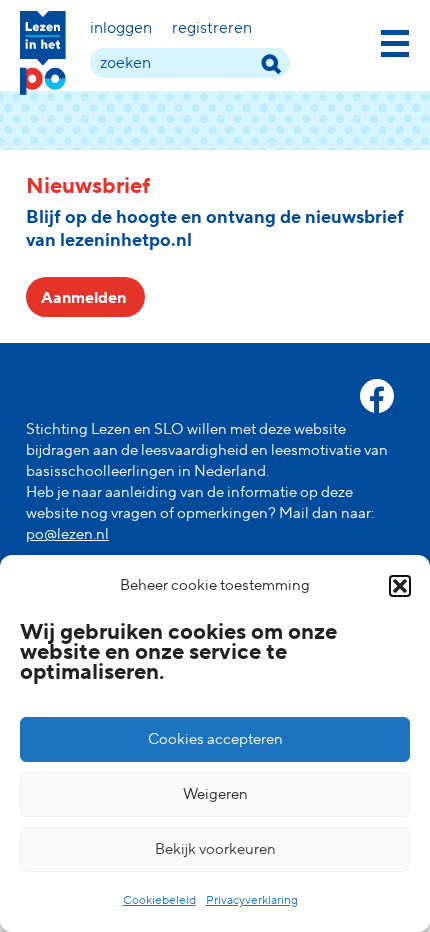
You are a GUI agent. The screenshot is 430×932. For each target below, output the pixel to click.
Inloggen (121, 28)
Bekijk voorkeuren (215, 849)
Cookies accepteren (215, 739)
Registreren (212, 28)
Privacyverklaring (252, 900)
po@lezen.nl (67, 534)
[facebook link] (377, 396)
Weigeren (215, 794)
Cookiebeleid (159, 900)
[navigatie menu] (395, 40)
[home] (43, 53)
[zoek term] (270, 63)
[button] (400, 586)
